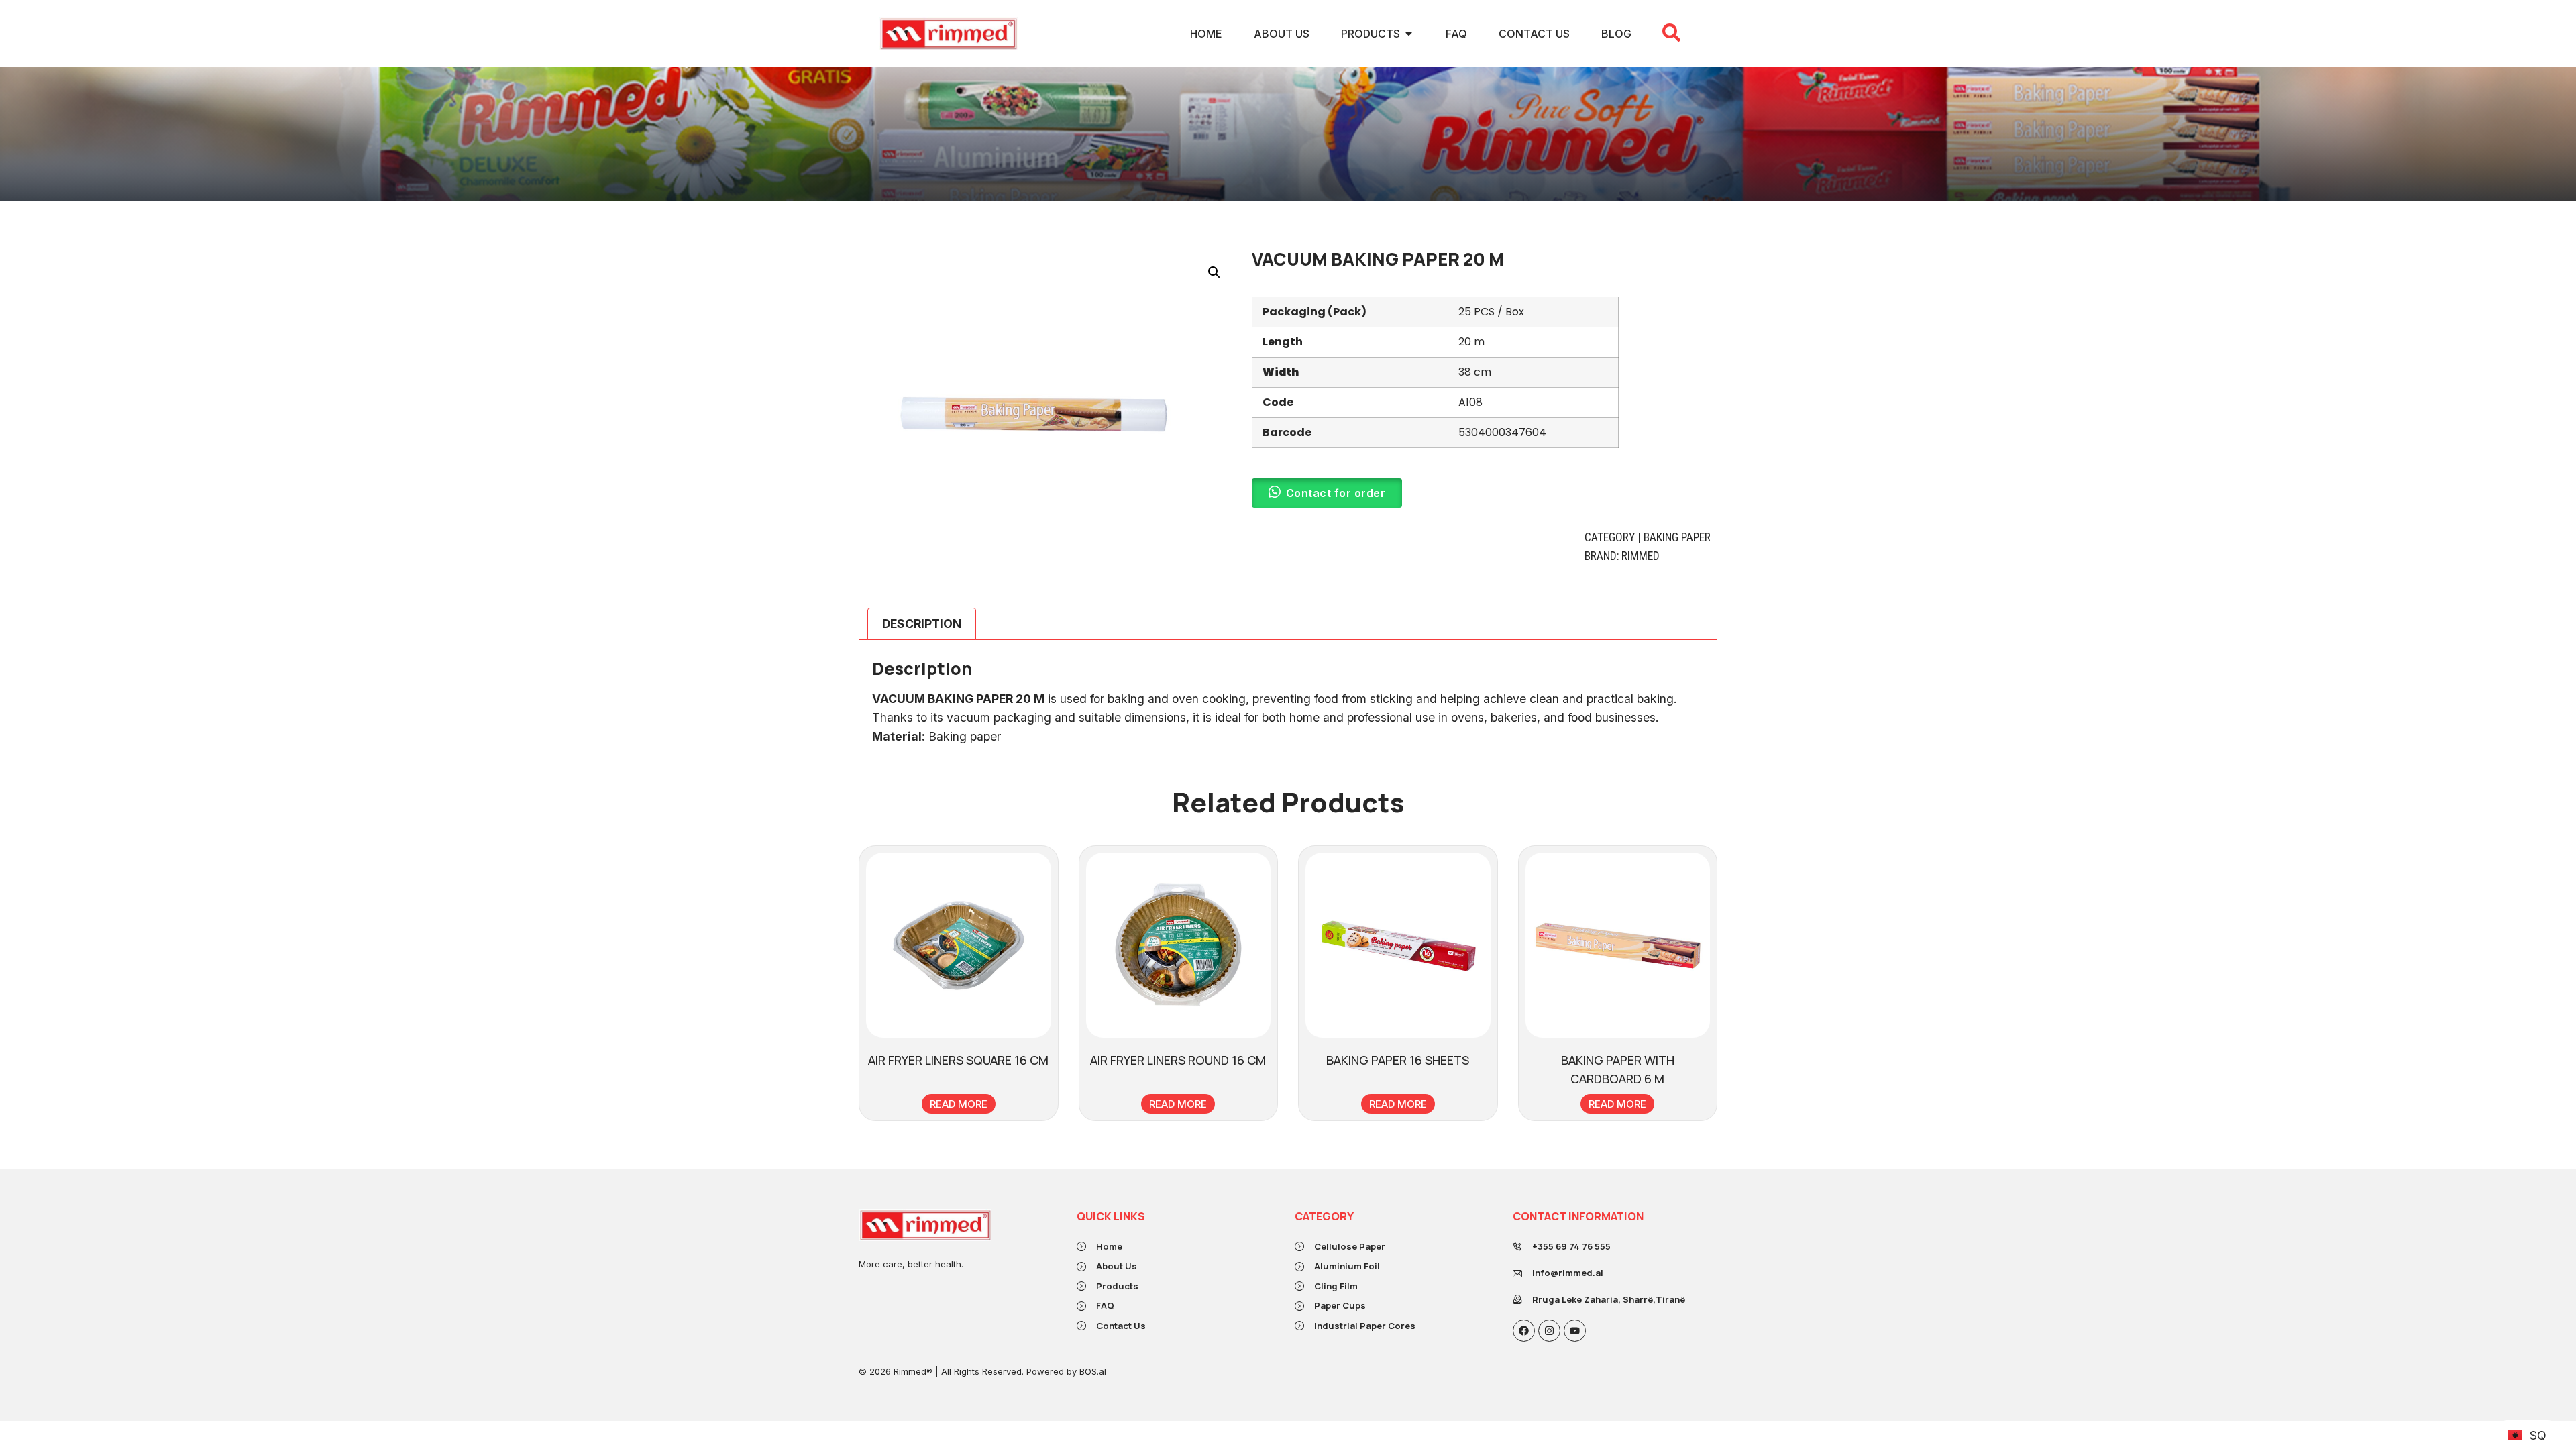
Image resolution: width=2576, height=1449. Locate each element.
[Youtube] (1575, 1331)
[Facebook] (1524, 1331)
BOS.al (1093, 1371)
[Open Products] (1409, 34)
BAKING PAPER (1677, 537)
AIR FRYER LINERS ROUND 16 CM (1178, 1060)
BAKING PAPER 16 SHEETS (1398, 1060)
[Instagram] (1549, 1331)
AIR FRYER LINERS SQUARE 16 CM (958, 1060)
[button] (1214, 272)
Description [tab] (922, 624)
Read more (959, 1104)
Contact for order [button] (1336, 493)
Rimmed (1641, 556)
